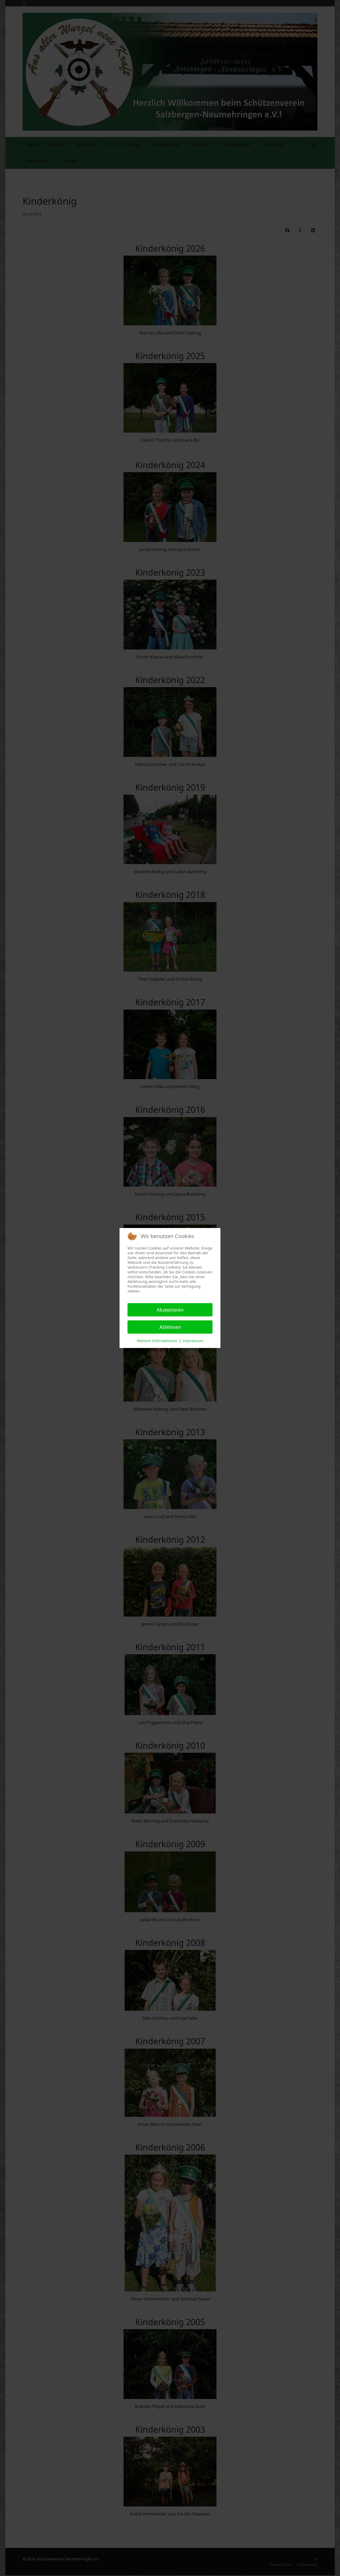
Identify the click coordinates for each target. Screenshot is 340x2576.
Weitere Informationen (157, 1341)
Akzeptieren (170, 1310)
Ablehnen (170, 1327)
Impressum (193, 1341)
